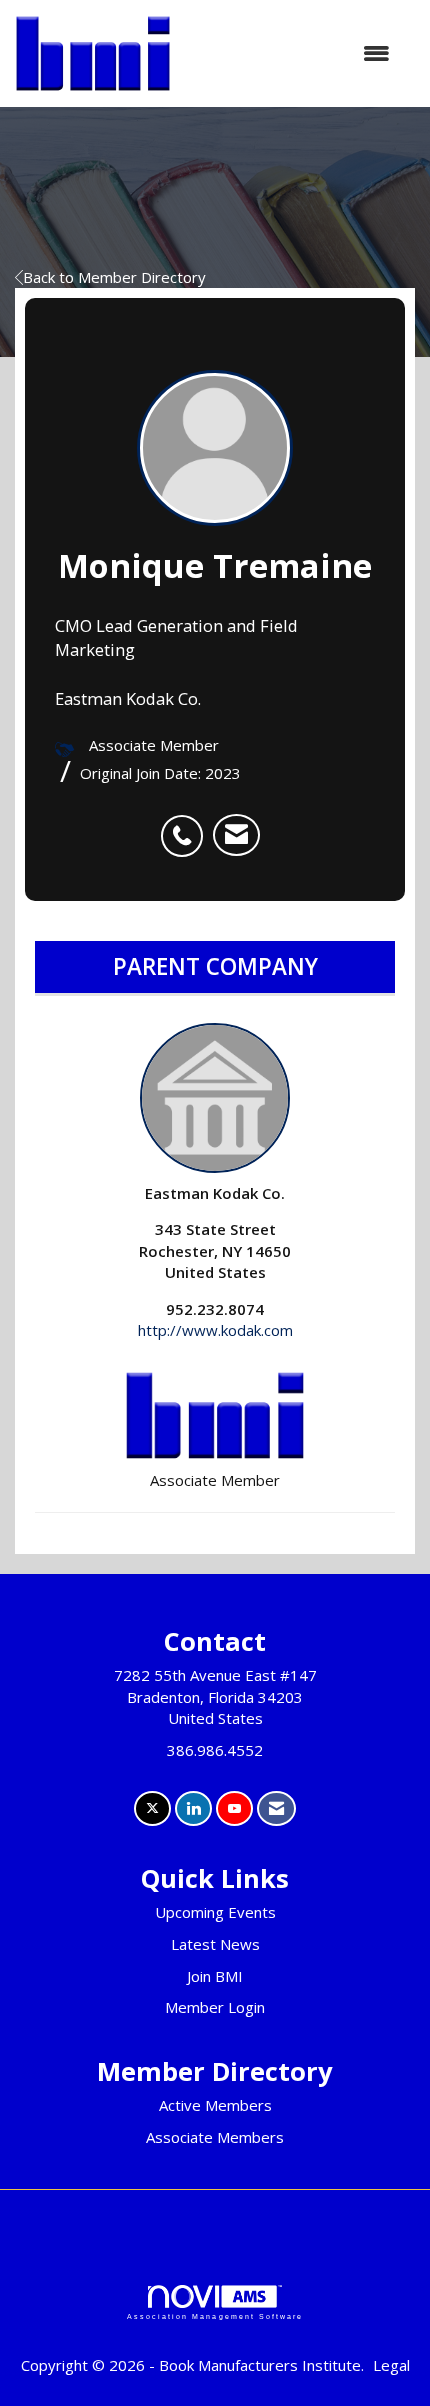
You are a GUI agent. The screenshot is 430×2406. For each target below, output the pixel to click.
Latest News (215, 1944)
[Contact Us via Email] (276, 1808)
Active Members (215, 2105)
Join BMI (215, 1976)
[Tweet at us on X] (152, 1808)
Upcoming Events (215, 1912)
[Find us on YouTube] (234, 1808)
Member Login (215, 2007)
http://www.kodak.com (215, 1330)
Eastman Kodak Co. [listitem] (215, 1193)
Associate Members (215, 2137)
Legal (391, 2365)
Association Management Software (215, 2316)
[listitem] (187, 825)
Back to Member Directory (114, 277)
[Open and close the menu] (290, 53)
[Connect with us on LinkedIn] (193, 1808)
